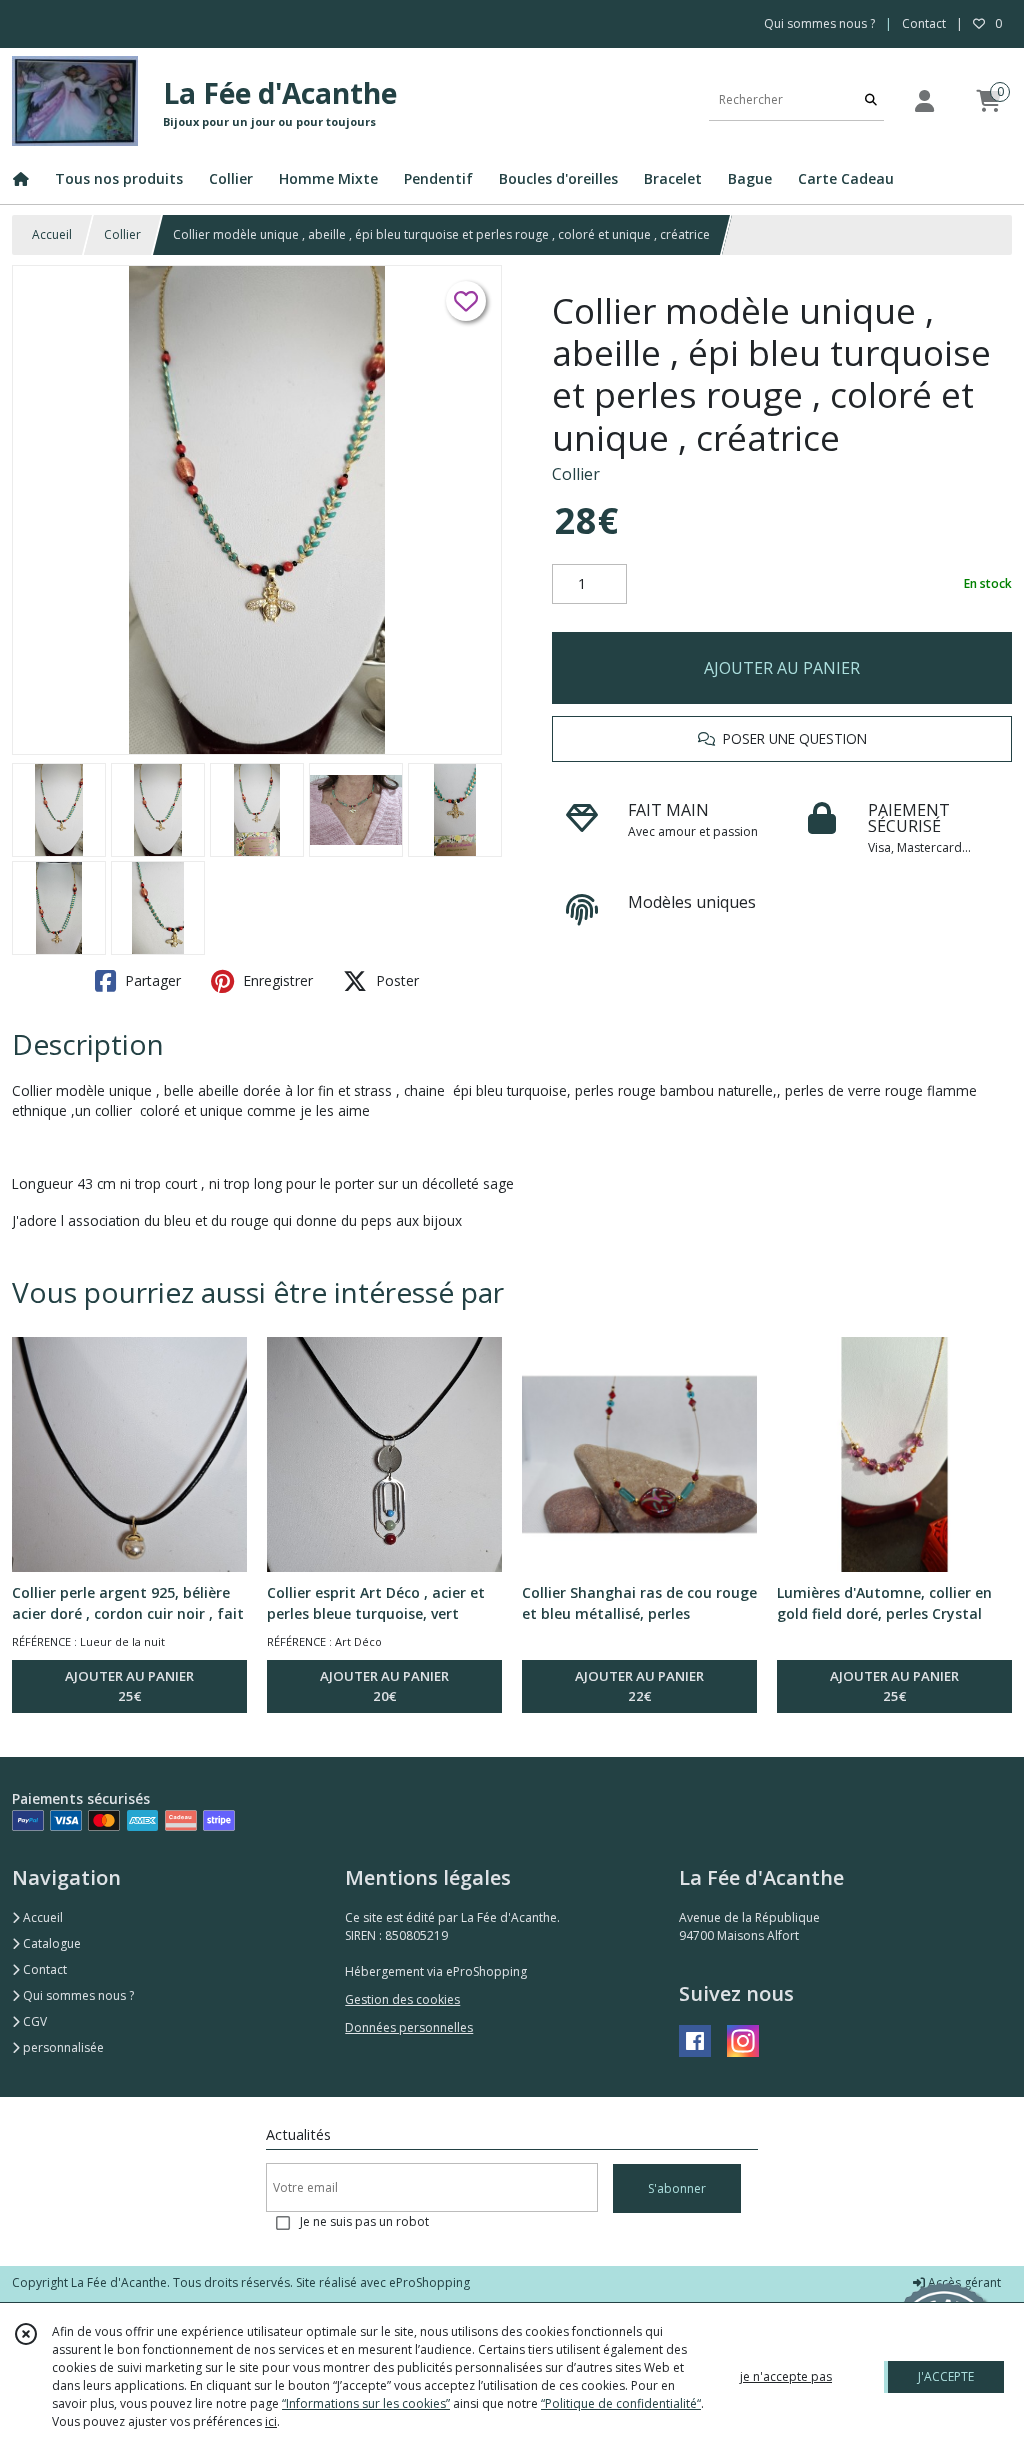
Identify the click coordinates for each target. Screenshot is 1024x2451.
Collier (122, 234)
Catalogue (50, 1943)
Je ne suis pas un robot (364, 2221)
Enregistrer (276, 980)
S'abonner (677, 2188)
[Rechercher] (871, 100)
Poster (395, 980)
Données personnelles (409, 2027)
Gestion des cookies (402, 1999)
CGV (33, 2021)
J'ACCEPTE (946, 2376)
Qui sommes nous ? (77, 1995)
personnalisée (62, 2047)
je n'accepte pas (786, 2376)
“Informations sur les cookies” (366, 2403)
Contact (924, 23)
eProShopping (429, 2282)
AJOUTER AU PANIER (782, 668)
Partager (151, 980)
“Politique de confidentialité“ (621, 2403)
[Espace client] (924, 100)
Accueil (52, 234)
